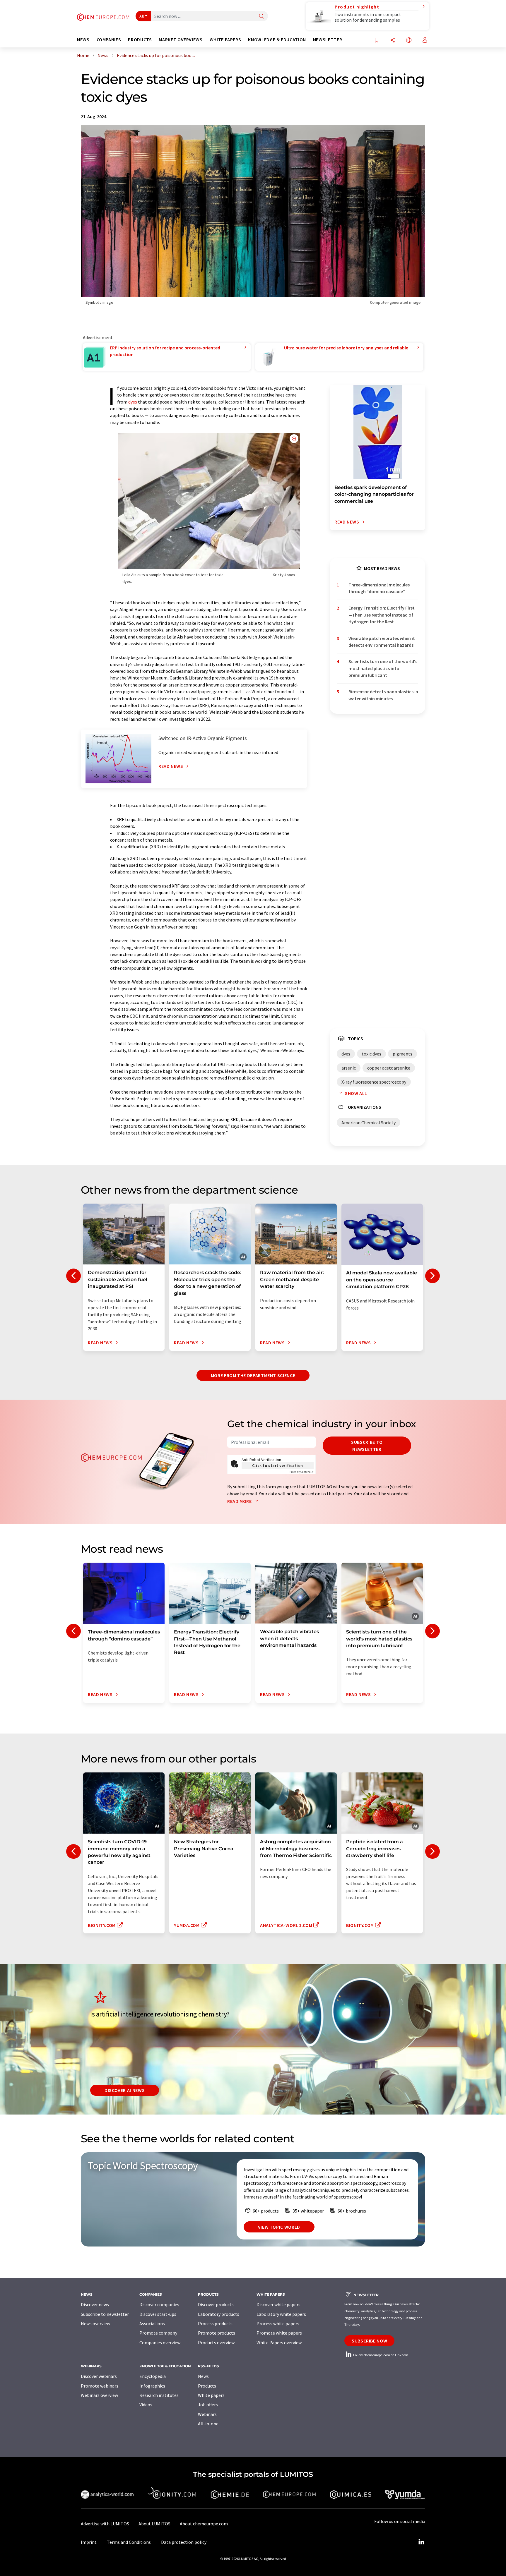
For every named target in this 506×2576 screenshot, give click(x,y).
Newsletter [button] (328, 40)
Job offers (208, 2405)
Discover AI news (125, 2090)
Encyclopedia (153, 2376)
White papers (211, 2395)
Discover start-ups (158, 2314)
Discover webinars (99, 2376)
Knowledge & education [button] (277, 40)
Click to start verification (278, 1465)
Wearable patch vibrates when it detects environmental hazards (382, 642)
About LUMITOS (154, 2524)
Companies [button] (109, 40)
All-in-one (208, 2424)
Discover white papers (278, 2304)
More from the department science (253, 1375)
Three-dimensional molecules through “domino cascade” (379, 588)
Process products (215, 2323)
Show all (356, 1093)
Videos (146, 2405)
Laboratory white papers (281, 2314)
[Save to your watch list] (377, 41)
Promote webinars (100, 2386)
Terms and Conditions (129, 2542)
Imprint (89, 2542)
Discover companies (159, 2304)
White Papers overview (279, 2342)
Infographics (152, 2386)
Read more (240, 1501)
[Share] (393, 41)
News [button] (83, 40)
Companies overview (160, 2342)
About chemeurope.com (204, 2524)
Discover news (95, 2304)
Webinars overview (99, 2395)
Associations (152, 2323)
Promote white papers (279, 2333)
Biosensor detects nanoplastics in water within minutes (383, 695)
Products (207, 2386)
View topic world (279, 2227)
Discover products (216, 2304)
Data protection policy (184, 2542)
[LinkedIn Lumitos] (421, 2542)
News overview (95, 2323)
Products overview (216, 2342)
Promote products (217, 2333)
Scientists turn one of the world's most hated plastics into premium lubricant (383, 668)
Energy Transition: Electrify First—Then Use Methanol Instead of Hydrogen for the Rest (382, 615)
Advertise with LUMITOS (105, 2524)
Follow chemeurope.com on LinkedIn (380, 2355)
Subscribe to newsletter (367, 1446)
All (142, 16)
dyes (133, 402)
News (203, 2376)
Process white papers (278, 2323)
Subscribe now (369, 2341)
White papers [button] (225, 40)
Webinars (207, 2414)
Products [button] (140, 40)
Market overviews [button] (181, 40)
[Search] (261, 17)
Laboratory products (219, 2314)
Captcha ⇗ (302, 1472)
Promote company (158, 2333)
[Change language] (409, 41)
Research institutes (159, 2395)
